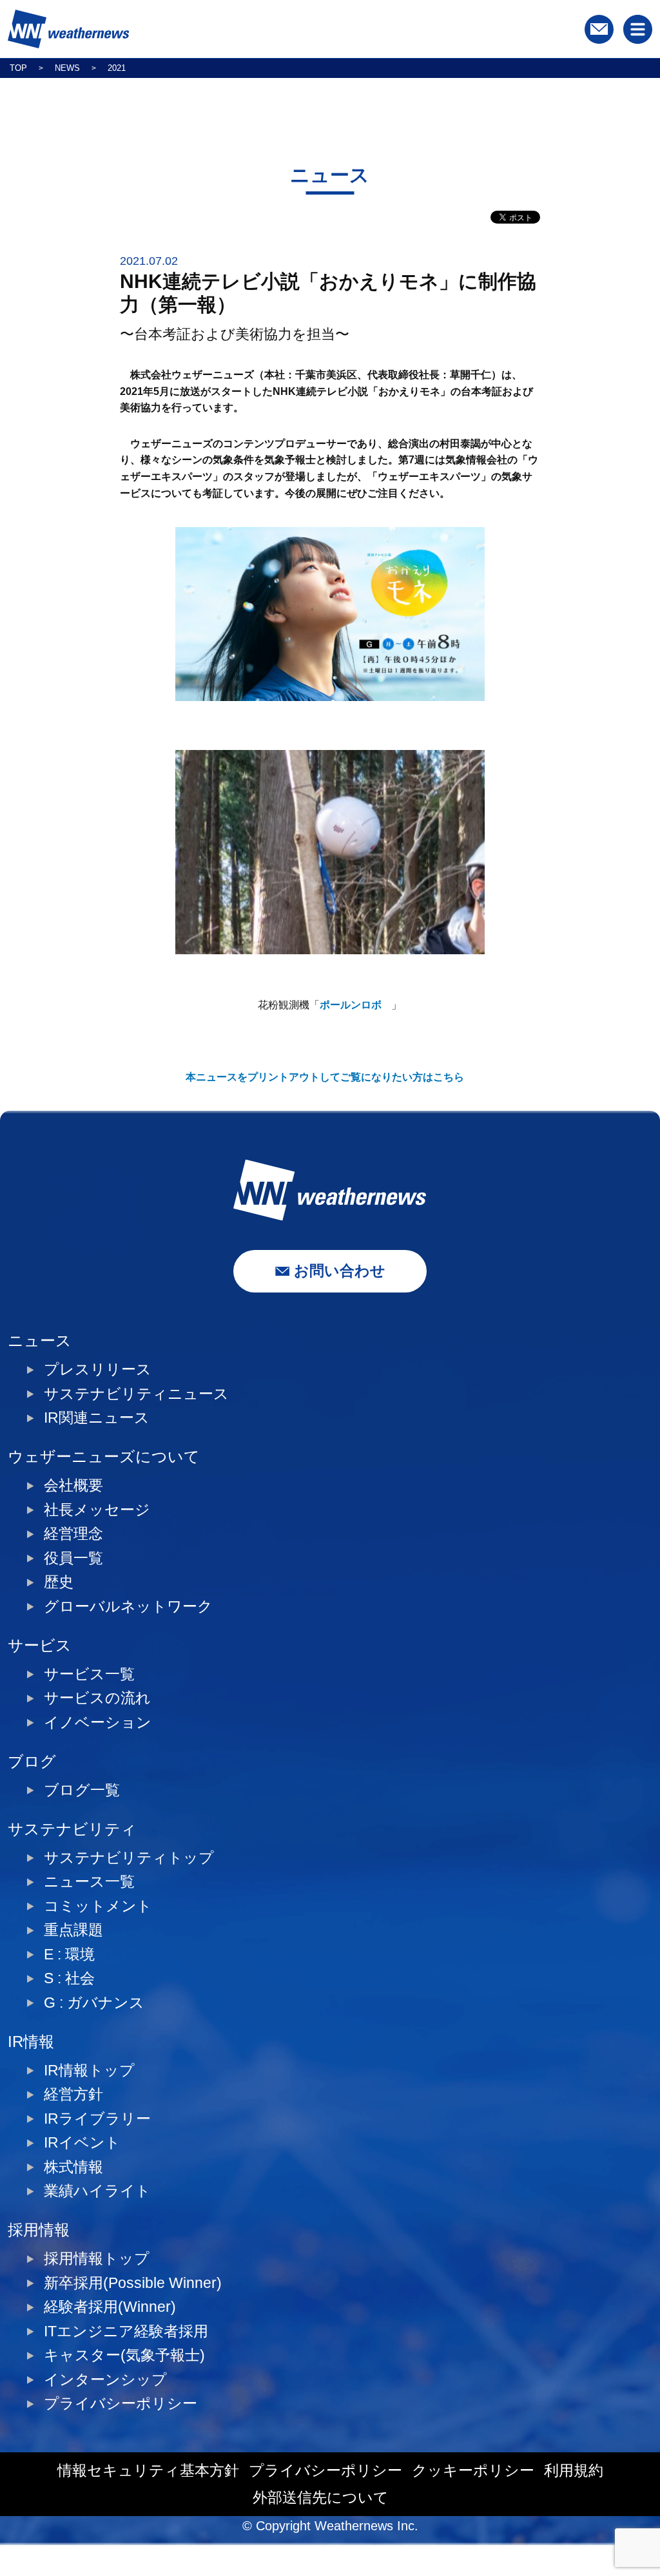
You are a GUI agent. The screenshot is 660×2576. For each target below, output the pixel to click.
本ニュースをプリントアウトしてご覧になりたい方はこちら (325, 1077)
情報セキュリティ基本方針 (148, 2471)
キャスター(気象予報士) (124, 2355)
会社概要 (73, 1485)
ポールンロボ (351, 1005)
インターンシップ (105, 2380)
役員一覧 (73, 1558)
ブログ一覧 (82, 1790)
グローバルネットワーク (128, 1607)
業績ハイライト (97, 2191)
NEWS (67, 68)
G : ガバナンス (94, 2003)
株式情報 (73, 2167)
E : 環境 (69, 1955)
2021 (117, 68)
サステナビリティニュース (136, 1394)
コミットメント (98, 1906)
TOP (18, 68)
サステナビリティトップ (129, 1858)
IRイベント (82, 2143)
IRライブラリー (97, 2119)
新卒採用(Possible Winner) (133, 2283)
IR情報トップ (89, 2071)
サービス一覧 (89, 1674)
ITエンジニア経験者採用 (126, 2331)
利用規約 (574, 2471)
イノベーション (98, 1723)
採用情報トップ (97, 2259)
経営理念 (73, 1534)
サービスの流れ (97, 1698)
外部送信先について (321, 2498)
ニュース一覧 (89, 1882)
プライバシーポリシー (121, 2404)
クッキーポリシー (473, 2471)
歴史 (59, 1582)
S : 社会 (69, 1978)
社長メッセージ (97, 1510)
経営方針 (73, 2094)
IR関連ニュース (97, 1418)
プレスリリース (98, 1370)
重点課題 (73, 1930)
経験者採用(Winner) (110, 2307)
